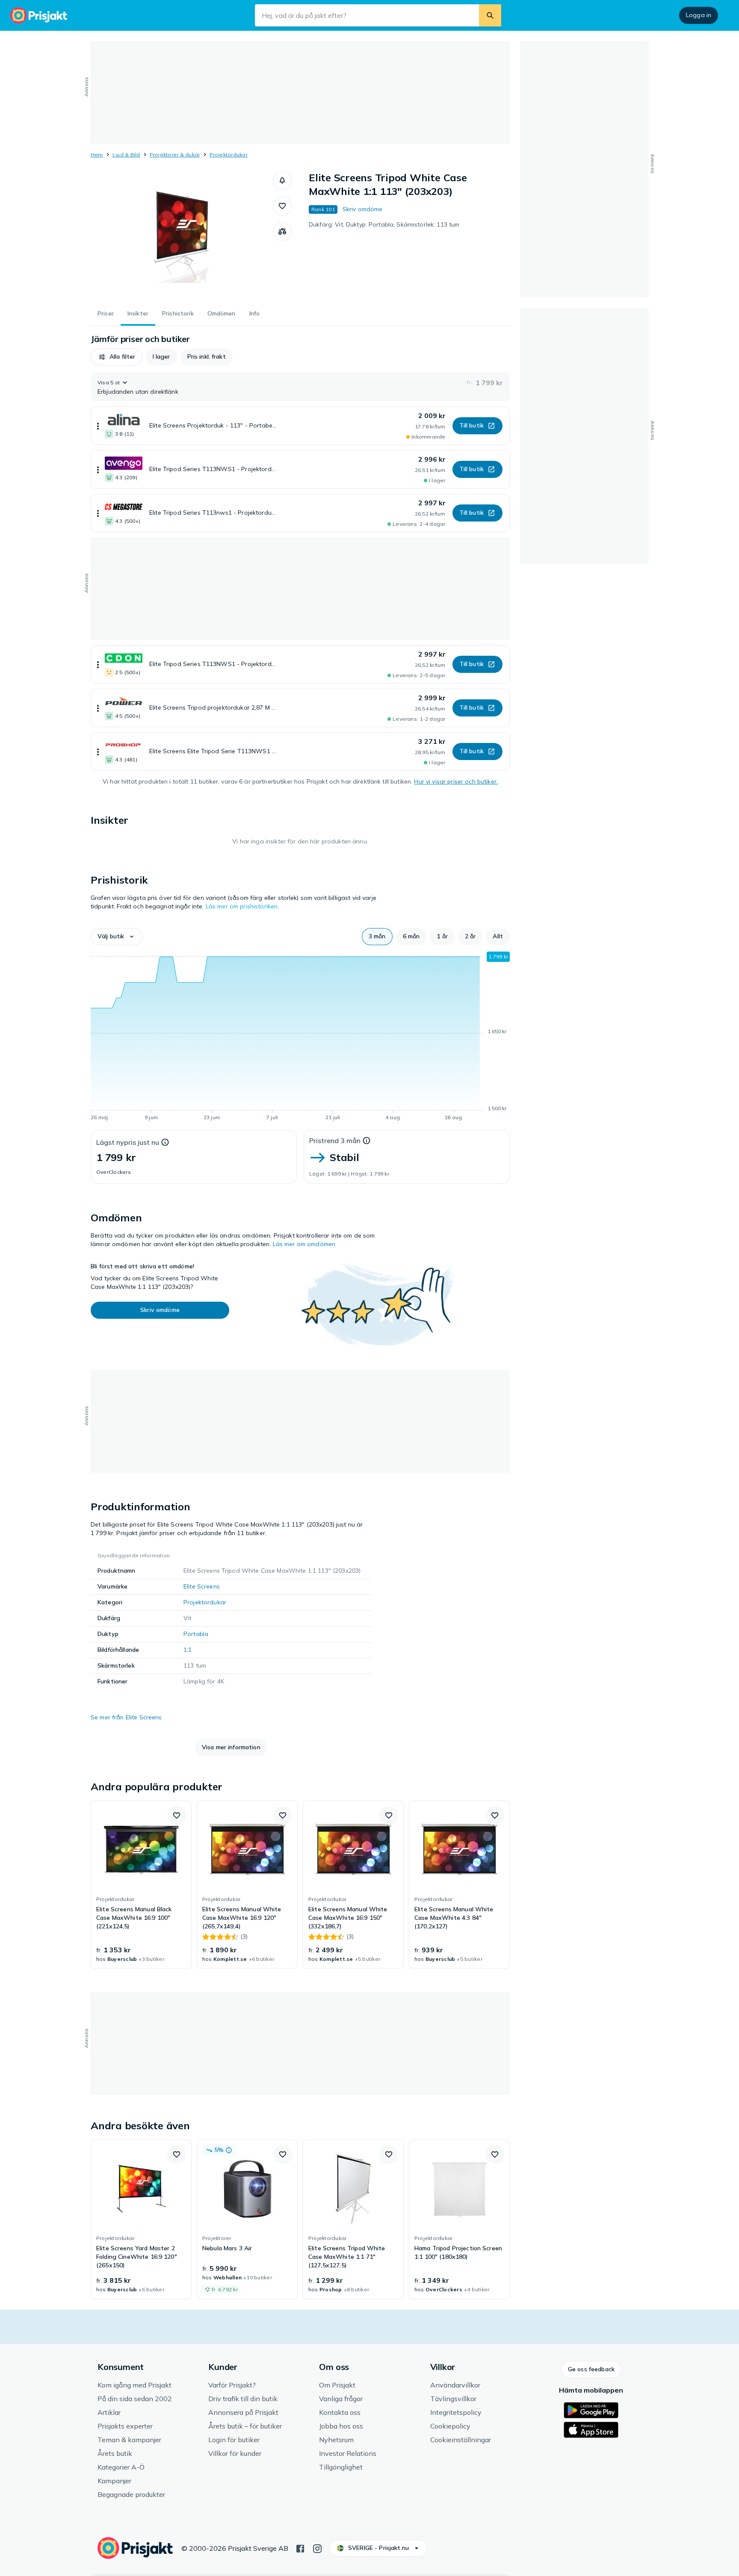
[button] (282, 180)
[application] (300, 1037)
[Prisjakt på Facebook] (300, 2548)
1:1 (188, 1650)
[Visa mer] (98, 426)
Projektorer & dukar (175, 155)
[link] (141, 1885)
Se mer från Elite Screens (126, 1717)
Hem (97, 155)
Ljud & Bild (126, 155)
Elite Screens (202, 1586)
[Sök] (490, 15)
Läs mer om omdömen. (305, 1244)
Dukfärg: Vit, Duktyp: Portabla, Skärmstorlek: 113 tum (384, 224)
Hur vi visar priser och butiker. (456, 781)
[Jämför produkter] (282, 232)
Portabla (196, 1634)
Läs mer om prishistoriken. (242, 906)
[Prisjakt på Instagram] (317, 2548)
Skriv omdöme (363, 209)
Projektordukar (229, 155)
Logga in (699, 15)
